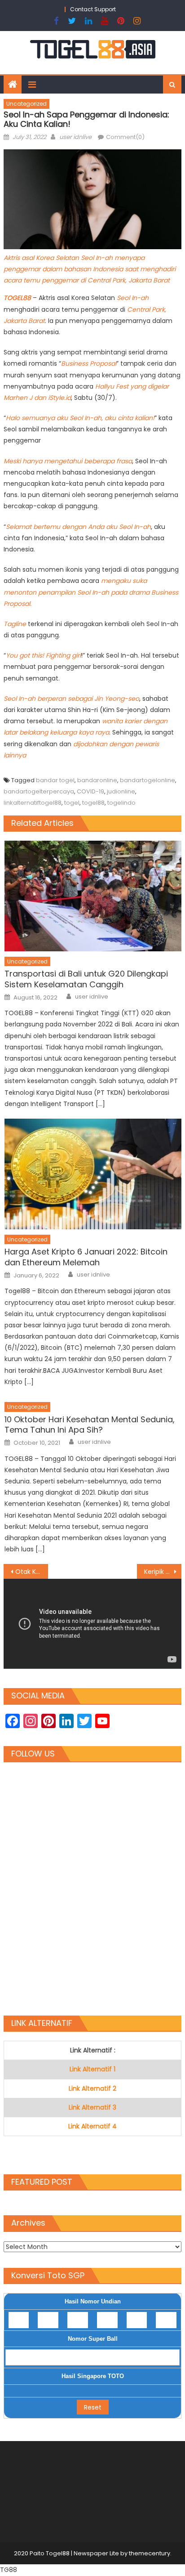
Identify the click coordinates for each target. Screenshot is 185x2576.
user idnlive (75, 137)
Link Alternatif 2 (92, 2088)
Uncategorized (26, 104)
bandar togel (55, 780)
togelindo (121, 803)
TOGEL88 (18, 298)
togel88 (93, 803)
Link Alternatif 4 (92, 2126)
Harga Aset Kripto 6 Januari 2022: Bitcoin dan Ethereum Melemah (86, 1257)
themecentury (150, 2553)
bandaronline (97, 780)
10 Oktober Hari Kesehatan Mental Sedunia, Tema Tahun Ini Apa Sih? (90, 1425)
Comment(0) (125, 137)
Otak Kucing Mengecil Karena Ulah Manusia (32, 1572)
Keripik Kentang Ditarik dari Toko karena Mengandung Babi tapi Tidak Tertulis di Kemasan (163, 1572)
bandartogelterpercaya (39, 791)
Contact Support (93, 9)
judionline (121, 791)
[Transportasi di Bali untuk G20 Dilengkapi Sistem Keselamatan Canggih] (93, 896)
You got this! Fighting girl (43, 655)
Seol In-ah (133, 298)
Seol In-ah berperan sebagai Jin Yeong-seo (71, 699)
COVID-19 (90, 791)
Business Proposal (89, 363)
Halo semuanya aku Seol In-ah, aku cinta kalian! (80, 418)
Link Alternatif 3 (92, 2107)
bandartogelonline (148, 780)
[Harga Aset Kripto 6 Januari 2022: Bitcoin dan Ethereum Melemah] (93, 1174)
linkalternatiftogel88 (33, 803)
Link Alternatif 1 (92, 2069)
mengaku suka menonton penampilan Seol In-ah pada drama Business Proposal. (91, 592)
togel (72, 803)
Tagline (16, 624)
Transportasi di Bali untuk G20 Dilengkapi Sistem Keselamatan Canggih (86, 979)
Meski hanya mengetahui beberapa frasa (68, 461)
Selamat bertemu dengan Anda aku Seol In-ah (78, 527)
